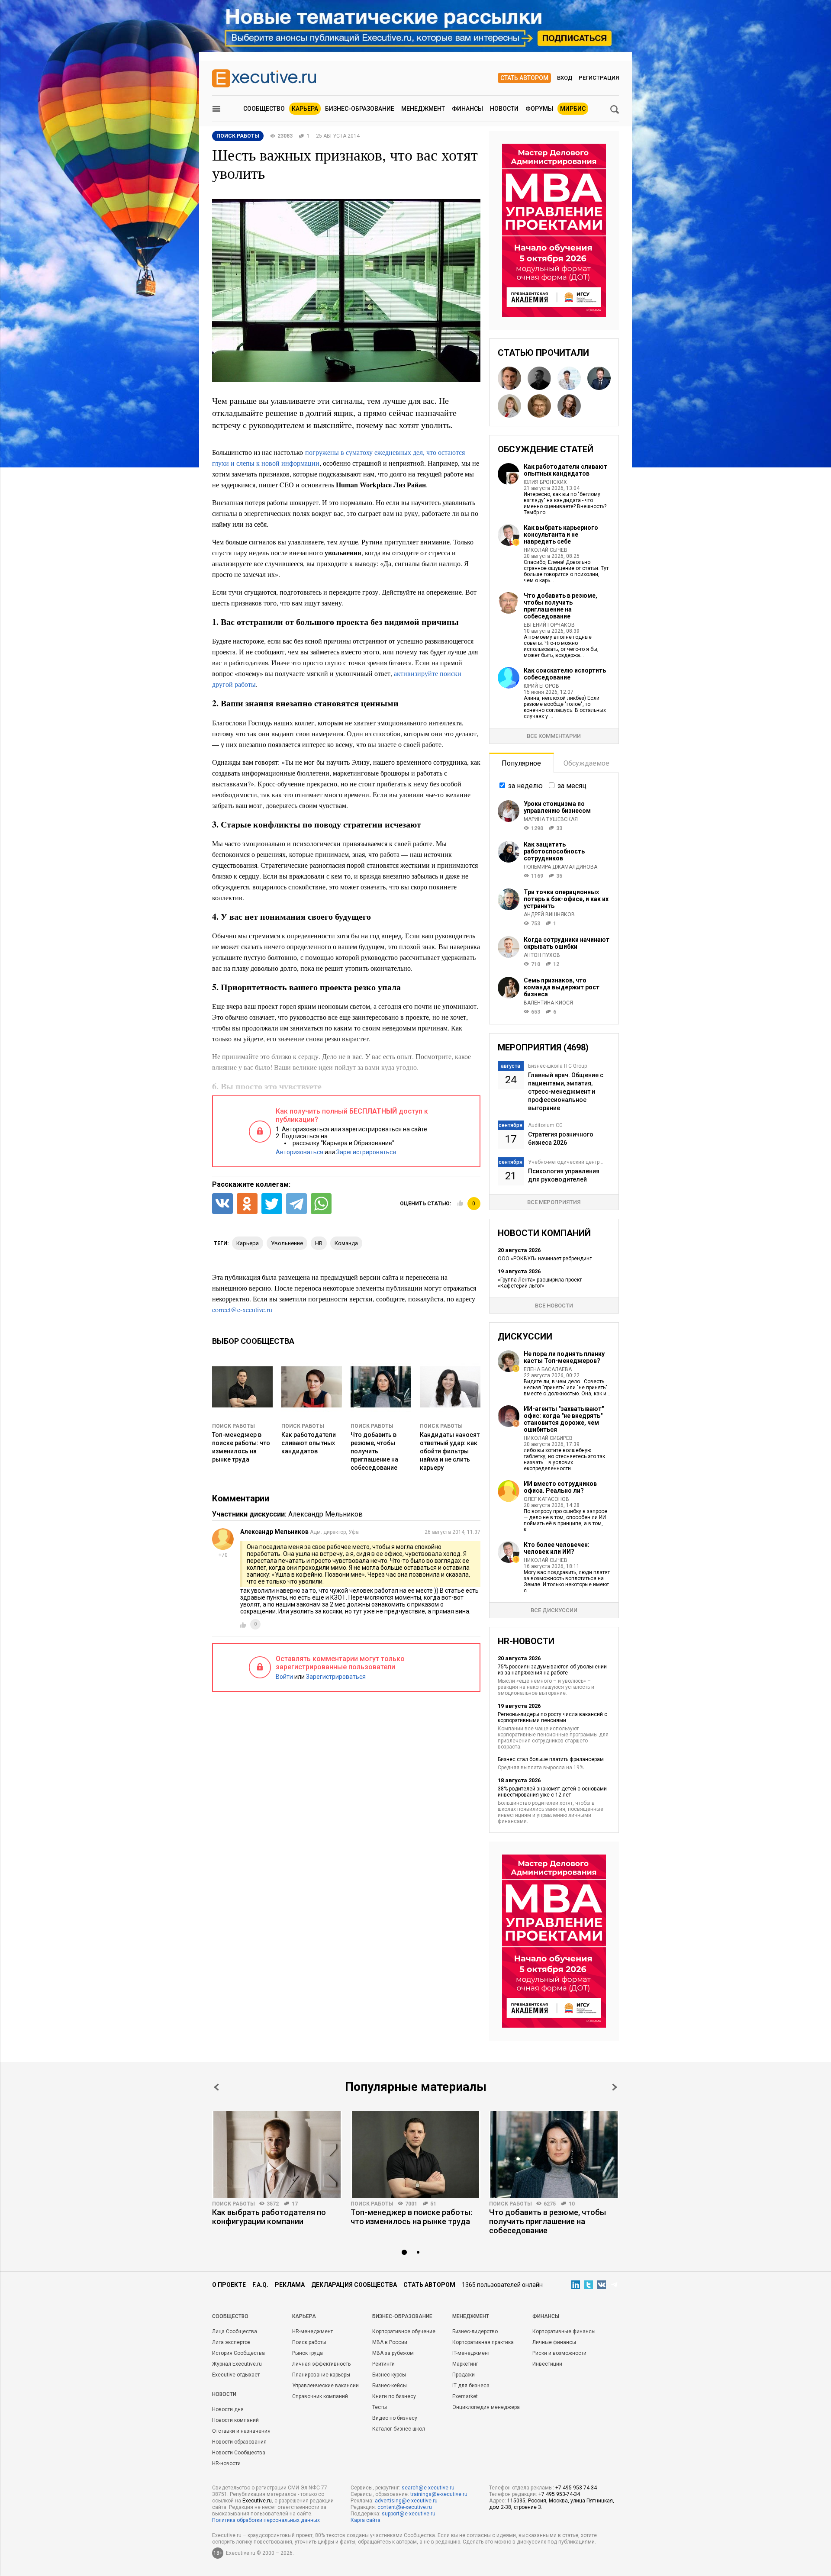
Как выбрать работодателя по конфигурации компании (269, 2217)
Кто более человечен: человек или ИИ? (557, 1548)
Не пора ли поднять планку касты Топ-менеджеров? (564, 1357)
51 (433, 2204)
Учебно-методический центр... (566, 1162)
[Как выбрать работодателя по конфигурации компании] (277, 2154)
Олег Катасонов (546, 1499)
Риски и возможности (559, 2353)
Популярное (521, 763)
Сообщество (264, 109)
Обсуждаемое (586, 763)
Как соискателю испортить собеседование (565, 674)
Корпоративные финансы (564, 2331)
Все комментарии (554, 736)
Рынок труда (308, 2353)
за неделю (525, 786)
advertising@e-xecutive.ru (406, 2501)
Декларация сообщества (354, 2285)
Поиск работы (234, 1426)
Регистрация (599, 78)
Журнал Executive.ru (237, 2364)
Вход (565, 78)
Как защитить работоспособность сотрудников (554, 851)
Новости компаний (235, 2420)
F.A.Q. (260, 2285)
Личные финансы (554, 2342)
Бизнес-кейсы (390, 2386)
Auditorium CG (545, 1125)
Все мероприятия (554, 1202)
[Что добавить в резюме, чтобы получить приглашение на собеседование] (554, 2154)
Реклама (290, 2285)
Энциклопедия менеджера (486, 2407)
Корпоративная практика (483, 2342)
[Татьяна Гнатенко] (569, 378)
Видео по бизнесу (395, 2418)
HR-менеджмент (312, 2331)
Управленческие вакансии (325, 2386)
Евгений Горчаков (549, 625)
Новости (504, 109)
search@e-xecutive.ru (428, 2488)
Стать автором (524, 78)
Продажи (464, 2375)
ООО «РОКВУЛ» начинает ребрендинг (545, 1259)
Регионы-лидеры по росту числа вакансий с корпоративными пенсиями (552, 1717)
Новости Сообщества (239, 2453)
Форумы (539, 109)
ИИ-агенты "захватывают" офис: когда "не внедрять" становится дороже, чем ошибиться (564, 1419)
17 (295, 2204)
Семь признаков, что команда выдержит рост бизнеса (562, 987)
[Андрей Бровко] (539, 406)
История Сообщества (238, 2353)
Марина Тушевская (551, 819)
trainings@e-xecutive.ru (439, 2494)
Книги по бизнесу (394, 2396)
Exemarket (465, 2396)
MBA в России (390, 2342)
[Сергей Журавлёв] (539, 378)
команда (346, 1243)
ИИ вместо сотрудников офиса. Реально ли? (560, 1487)
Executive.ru (257, 2501)
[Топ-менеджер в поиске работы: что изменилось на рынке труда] (415, 2154)
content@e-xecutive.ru (405, 2507)
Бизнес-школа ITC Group (557, 1066)
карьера (248, 1243)
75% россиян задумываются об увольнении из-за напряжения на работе (552, 1670)
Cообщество (230, 2316)
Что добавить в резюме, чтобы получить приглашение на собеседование (374, 1451)
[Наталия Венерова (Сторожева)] (509, 406)
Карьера (305, 109)
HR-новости (226, 2463)
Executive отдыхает (236, 2375)
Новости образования (239, 2442)
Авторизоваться (300, 1152)
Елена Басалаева (548, 1369)
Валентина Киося (548, 1003)
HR (319, 1243)
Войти (284, 1677)
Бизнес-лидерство (475, 2331)
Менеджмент (423, 109)
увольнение (287, 1243)
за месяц (572, 786)
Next (615, 2087)
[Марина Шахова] (569, 406)
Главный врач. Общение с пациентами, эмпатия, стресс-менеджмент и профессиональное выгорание (566, 1092)
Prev (216, 2087)
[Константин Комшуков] (509, 378)
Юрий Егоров (541, 686)
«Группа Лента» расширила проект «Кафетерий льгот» (540, 1283)
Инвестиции (547, 2364)
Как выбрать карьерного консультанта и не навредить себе (561, 535)
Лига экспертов (231, 2342)
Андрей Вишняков (549, 914)
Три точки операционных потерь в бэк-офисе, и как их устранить (566, 899)
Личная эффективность (321, 2364)
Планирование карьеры (321, 2375)
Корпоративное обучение (404, 2331)
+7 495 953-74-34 (576, 2488)
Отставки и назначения (241, 2431)
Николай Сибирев (548, 1438)
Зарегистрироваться (366, 1152)
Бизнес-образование (360, 109)
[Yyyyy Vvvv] (599, 378)
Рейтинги (383, 2364)
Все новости (554, 1306)
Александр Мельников (325, 1514)
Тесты (380, 2407)
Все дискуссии (554, 1610)
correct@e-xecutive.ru (242, 1309)
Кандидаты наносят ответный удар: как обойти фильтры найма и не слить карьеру (450, 1451)
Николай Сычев (546, 550)
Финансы (467, 109)
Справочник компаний (320, 2396)
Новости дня (228, 2409)
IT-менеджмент (471, 2353)
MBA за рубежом (393, 2353)
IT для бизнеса (471, 2386)
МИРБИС (573, 109)
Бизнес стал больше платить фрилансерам (551, 1759)
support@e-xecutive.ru (409, 2514)
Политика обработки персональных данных (266, 2520)
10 (572, 2204)
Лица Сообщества (235, 2331)
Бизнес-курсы (389, 2375)
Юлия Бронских (545, 482)
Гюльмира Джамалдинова (560, 867)
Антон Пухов (542, 955)
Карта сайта (366, 2520)
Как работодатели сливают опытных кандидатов (309, 1443)
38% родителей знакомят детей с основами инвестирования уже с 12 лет (552, 1792)
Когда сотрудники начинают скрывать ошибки (567, 943)
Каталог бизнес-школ (399, 2429)
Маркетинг (465, 2364)
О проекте (229, 2285)
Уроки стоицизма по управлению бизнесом (557, 807)
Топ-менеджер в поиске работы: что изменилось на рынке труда (411, 2217)
